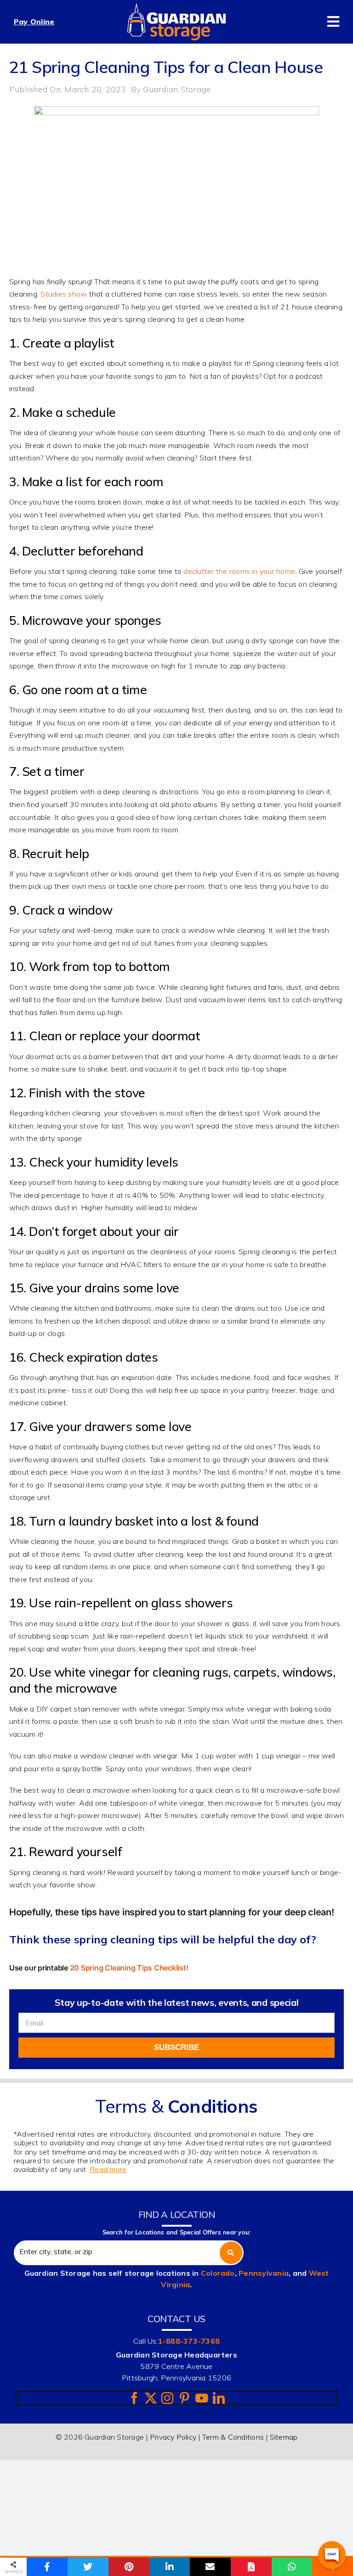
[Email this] (210, 2567)
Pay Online (34, 22)
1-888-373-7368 (189, 2341)
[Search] (231, 2253)
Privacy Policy (173, 2437)
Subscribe (176, 2047)
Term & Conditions (233, 2437)
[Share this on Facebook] (47, 2567)
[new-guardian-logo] (176, 6)
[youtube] (202, 2398)
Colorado (218, 2273)
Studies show (64, 294)
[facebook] (134, 2398)
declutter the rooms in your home (239, 571)
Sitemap (284, 2437)
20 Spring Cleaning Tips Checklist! (129, 1968)
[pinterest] (184, 2398)
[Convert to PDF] (251, 2567)
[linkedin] (219, 2398)
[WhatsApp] (292, 2567)
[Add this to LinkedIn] (170, 2567)
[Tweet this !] (88, 2567)
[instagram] (167, 2398)
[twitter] (151, 2398)
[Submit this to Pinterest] (129, 2567)
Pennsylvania (264, 2273)
